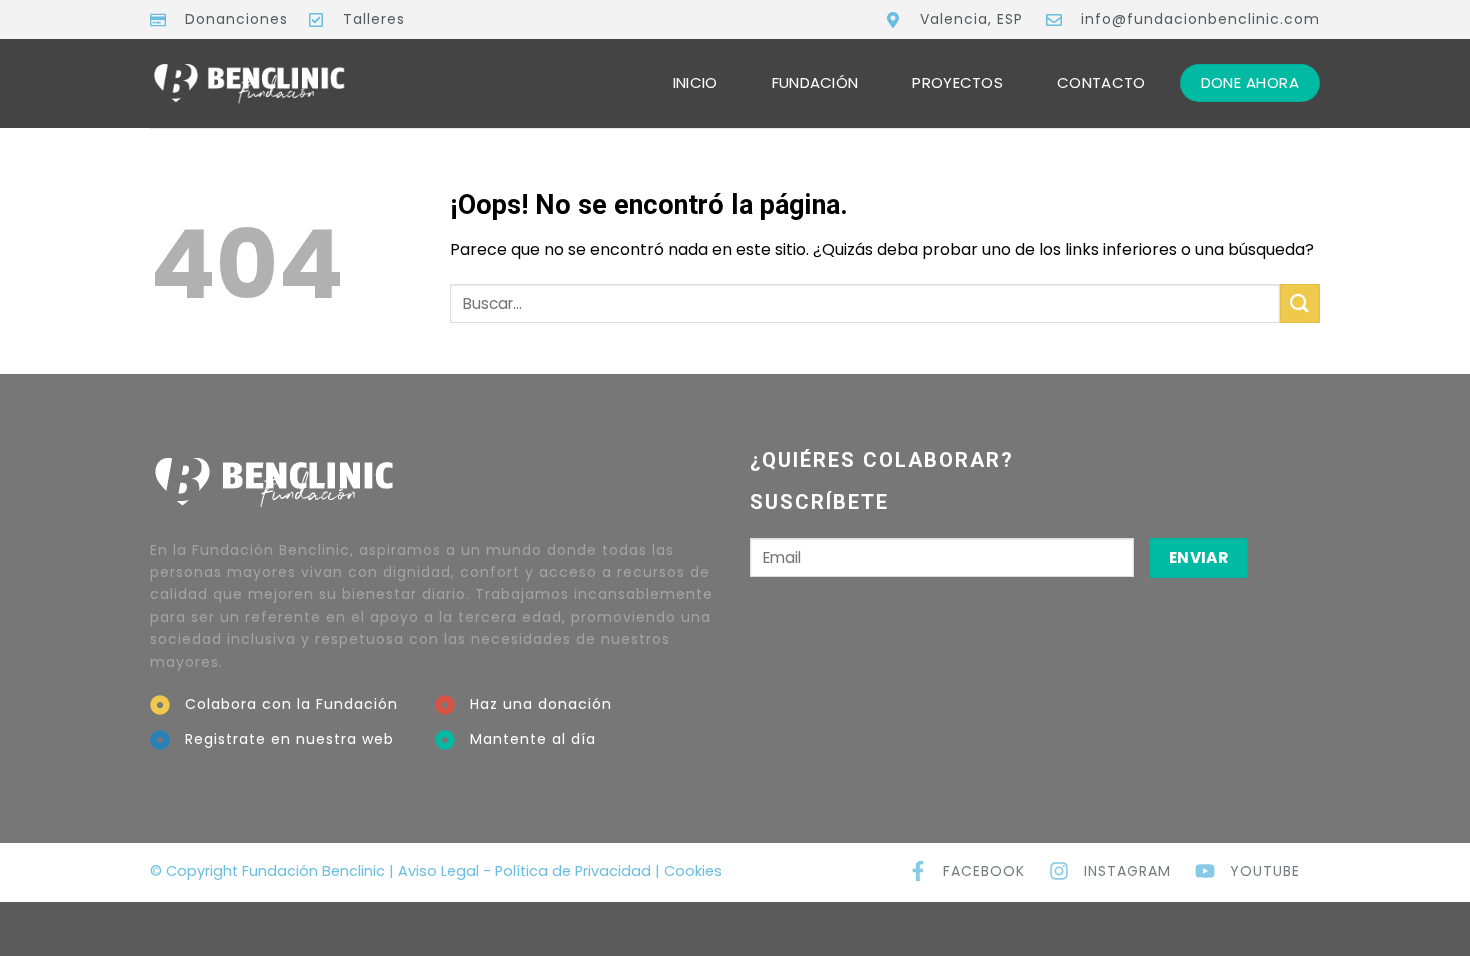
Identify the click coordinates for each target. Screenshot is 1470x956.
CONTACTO (1101, 82)
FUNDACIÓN (815, 82)
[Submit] (1300, 303)
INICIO (695, 82)
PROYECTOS (957, 82)
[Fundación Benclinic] (250, 83)
